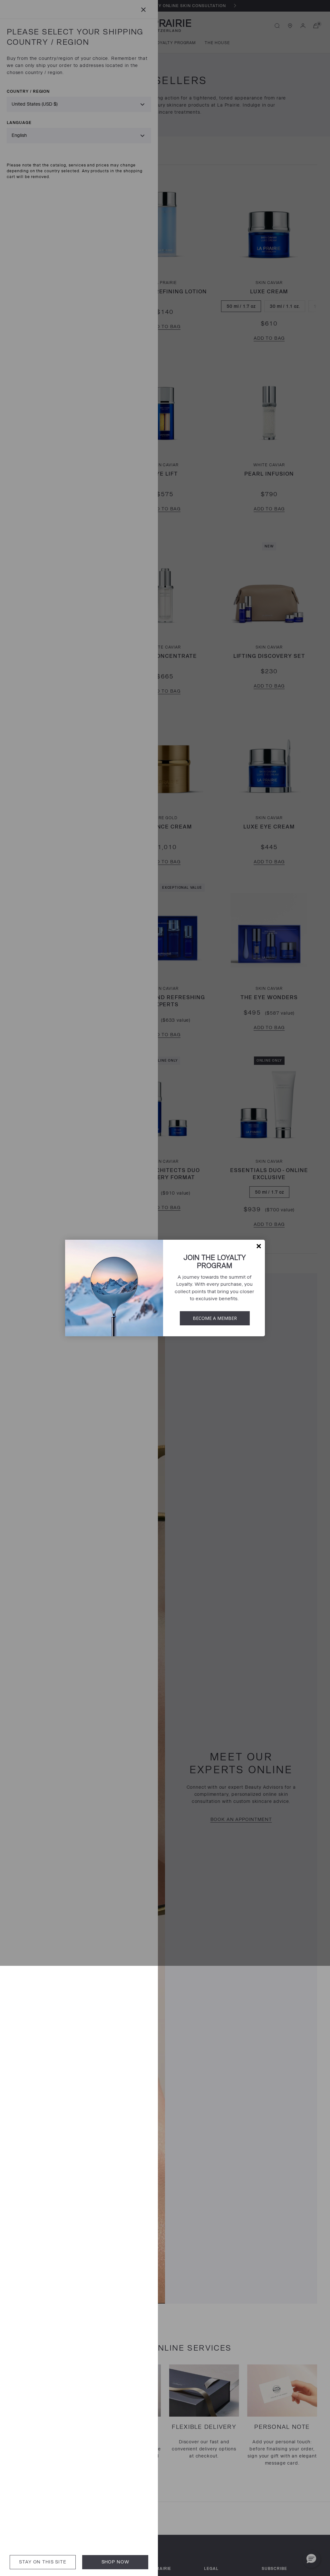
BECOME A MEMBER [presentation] (215, 1318)
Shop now (115, 2562)
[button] (259, 1246)
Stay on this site (43, 2562)
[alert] (165, 1288)
